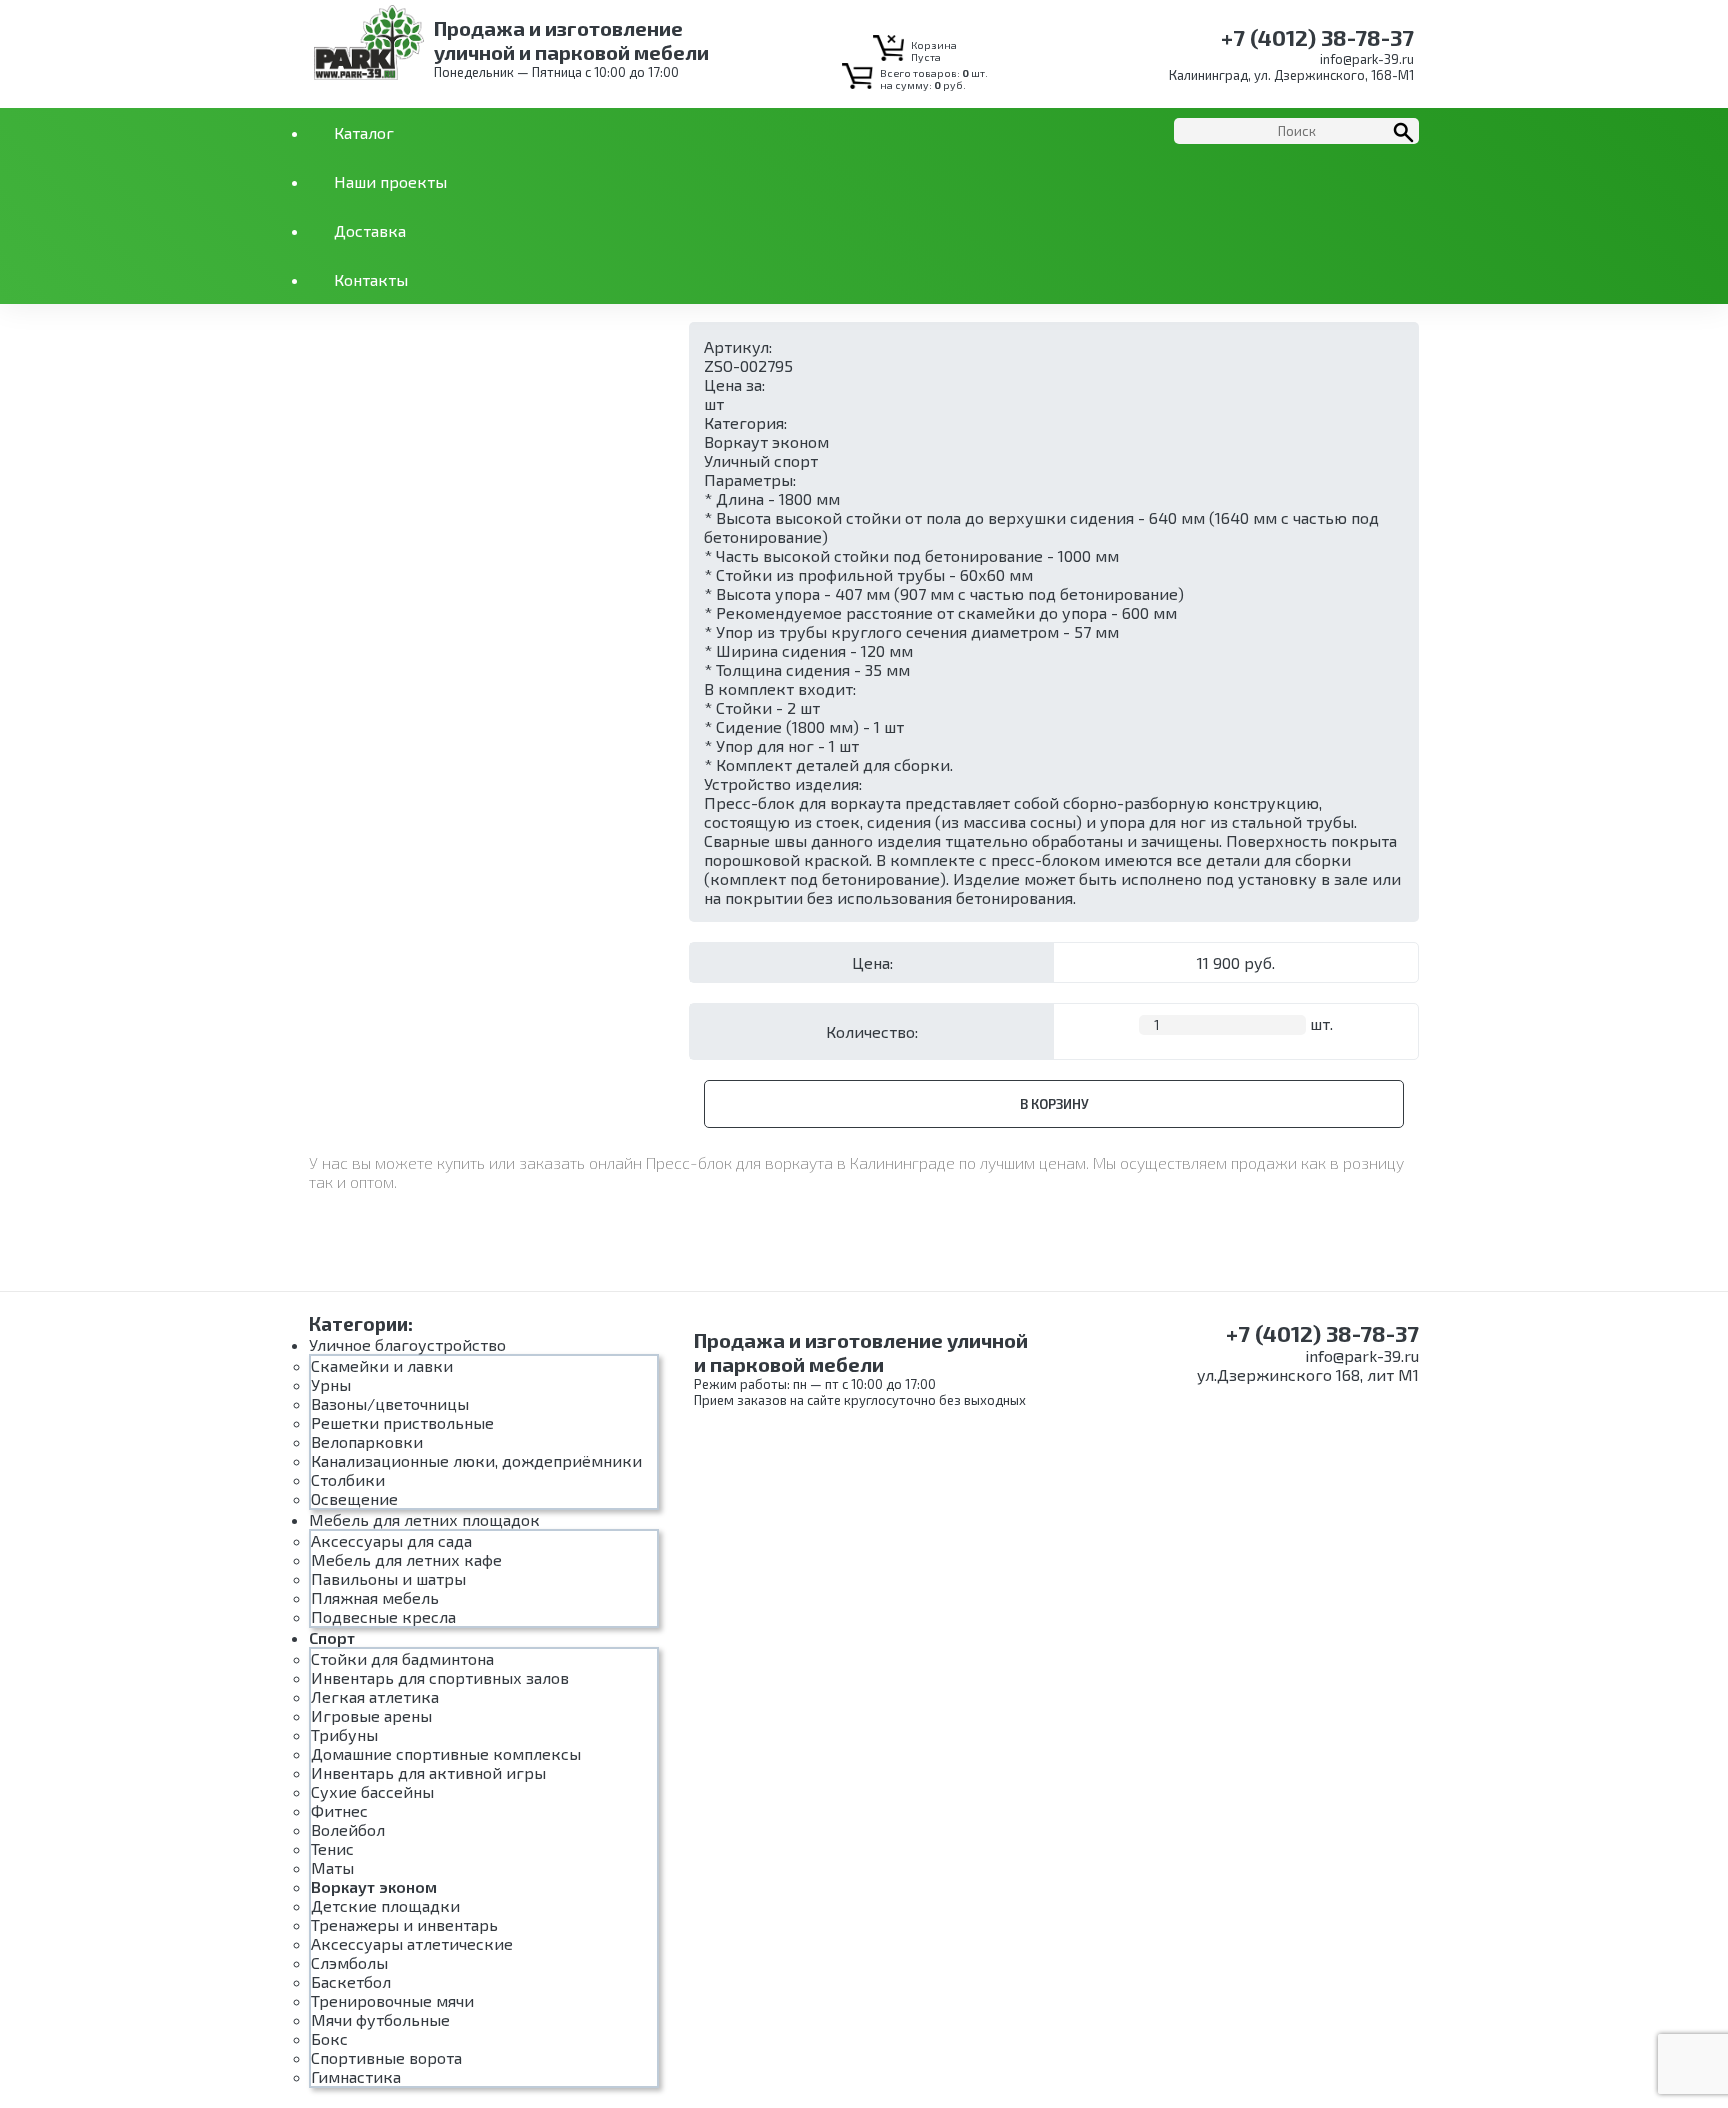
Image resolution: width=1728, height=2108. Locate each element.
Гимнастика (356, 2076)
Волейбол (348, 1829)
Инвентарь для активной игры (428, 1772)
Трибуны (344, 1734)
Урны (331, 1384)
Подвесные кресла (383, 1616)
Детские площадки (385, 1905)
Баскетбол (351, 1981)
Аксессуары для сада (391, 1540)
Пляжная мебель (375, 1597)
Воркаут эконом (766, 441)
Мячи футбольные (380, 2019)
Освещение (354, 1498)
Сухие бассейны (372, 1791)
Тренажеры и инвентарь (404, 1924)
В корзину (1054, 1104)
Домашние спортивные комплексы (446, 1753)
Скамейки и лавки (382, 1365)
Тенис (332, 1848)
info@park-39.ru (1367, 59)
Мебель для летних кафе (406, 1559)
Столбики (348, 1479)
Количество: (872, 1031)
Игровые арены (371, 1715)
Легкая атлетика (375, 1696)
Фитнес (339, 1810)
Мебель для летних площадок (424, 1519)
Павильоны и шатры (388, 1578)
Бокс (329, 2038)
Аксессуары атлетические (412, 1943)
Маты (332, 1867)
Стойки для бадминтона (402, 1658)
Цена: (872, 962)
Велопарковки (367, 1441)
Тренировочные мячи (392, 2000)
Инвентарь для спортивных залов (440, 1677)
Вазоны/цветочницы (390, 1403)
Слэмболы (349, 1962)
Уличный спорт (761, 460)
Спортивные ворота (386, 2057)
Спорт (332, 1637)
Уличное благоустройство (407, 1344)
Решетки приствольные (402, 1422)
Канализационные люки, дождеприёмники (476, 1460)
